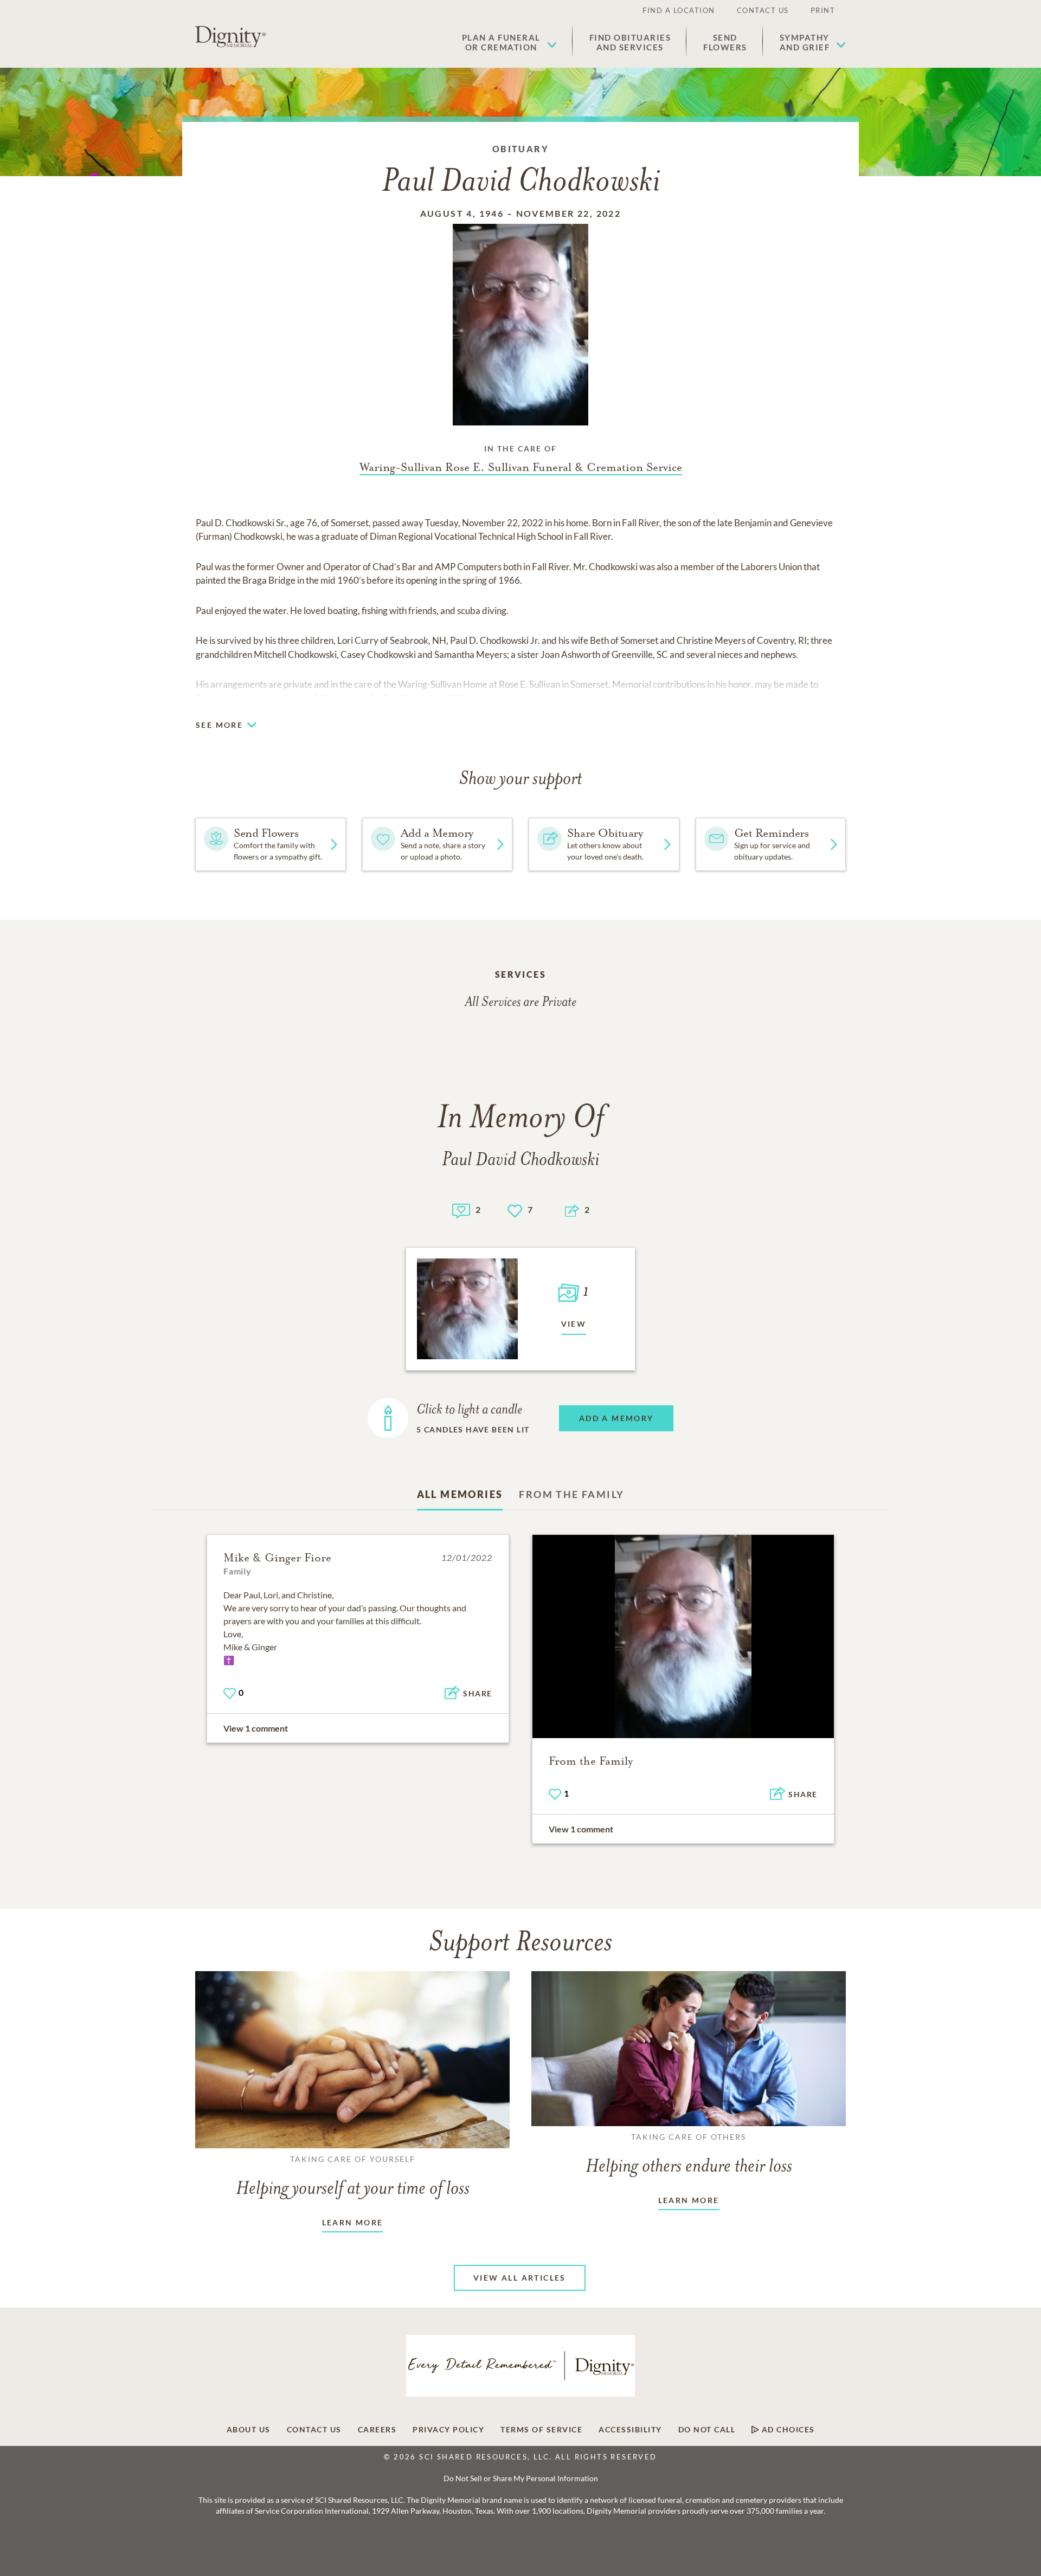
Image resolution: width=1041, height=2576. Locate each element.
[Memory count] (461, 1209)
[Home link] (230, 37)
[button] (509, 42)
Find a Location (679, 10)
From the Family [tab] (571, 1494)
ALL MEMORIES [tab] (460, 1494)
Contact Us (763, 10)
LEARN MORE (353, 2222)
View (574, 1324)
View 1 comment (256, 1728)
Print (823, 10)
